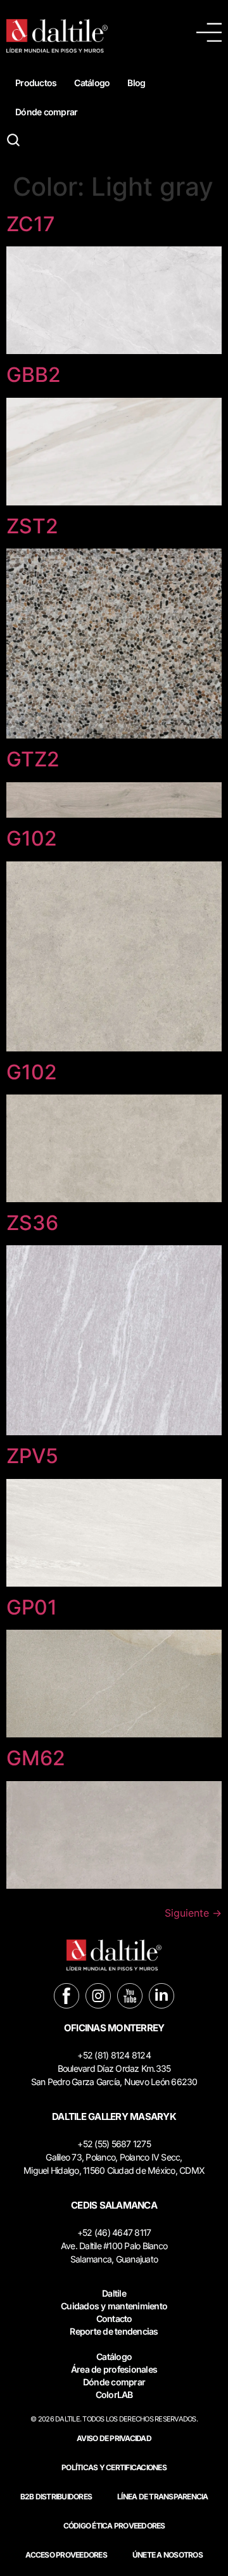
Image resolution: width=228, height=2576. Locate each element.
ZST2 (32, 526)
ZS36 (32, 1223)
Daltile (114, 2293)
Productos (36, 83)
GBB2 (34, 375)
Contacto (114, 2319)
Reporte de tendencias (114, 2331)
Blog (136, 83)
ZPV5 (32, 1456)
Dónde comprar (46, 112)
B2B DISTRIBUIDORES (56, 2497)
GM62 (36, 1758)
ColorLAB (114, 2395)
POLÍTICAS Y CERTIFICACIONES (114, 2467)
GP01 (32, 1607)
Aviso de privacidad (114, 2438)
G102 (32, 838)
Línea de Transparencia (163, 2497)
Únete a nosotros (168, 2555)
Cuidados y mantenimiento (114, 2306)
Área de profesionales (114, 2369)
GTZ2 (33, 759)
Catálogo (92, 83)
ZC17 (31, 224)
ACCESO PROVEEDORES (66, 2555)
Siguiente (193, 1913)
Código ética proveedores (114, 2526)
